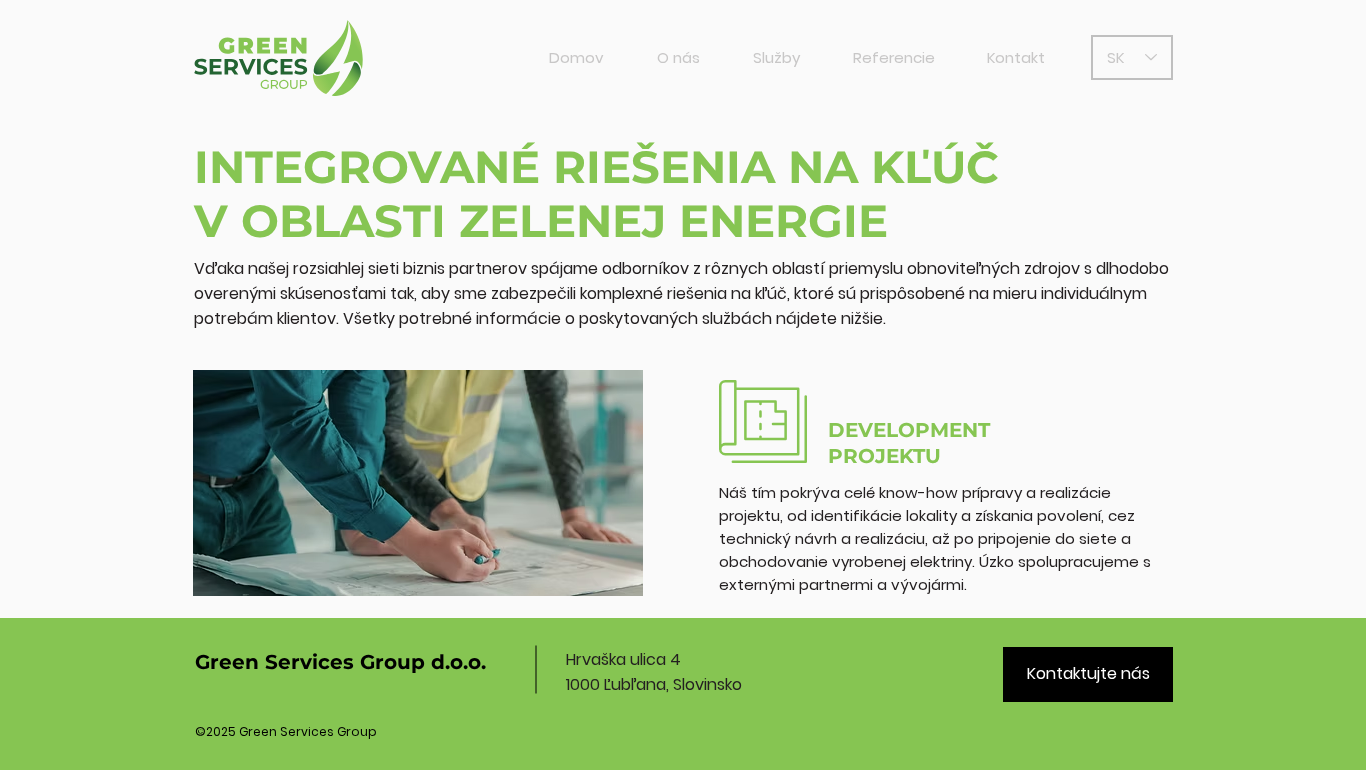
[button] (776, 58)
